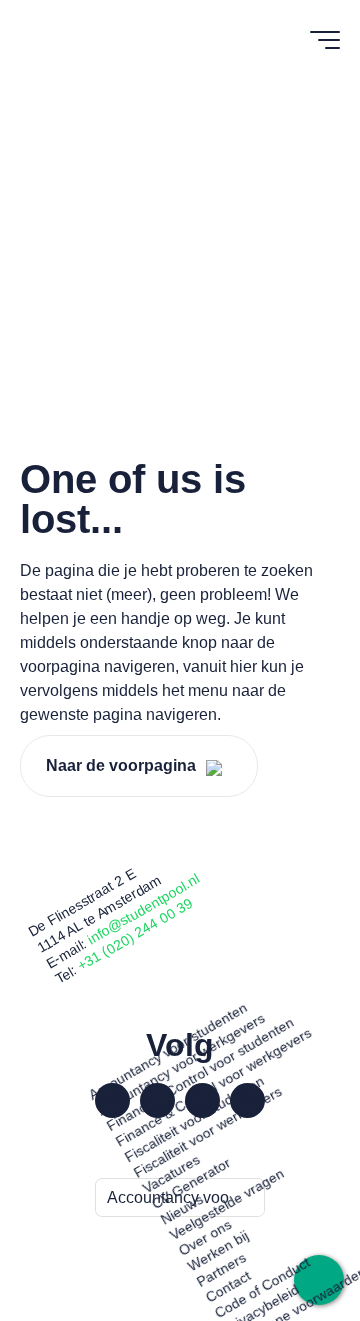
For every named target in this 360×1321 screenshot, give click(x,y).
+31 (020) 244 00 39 (135, 934)
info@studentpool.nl (143, 908)
